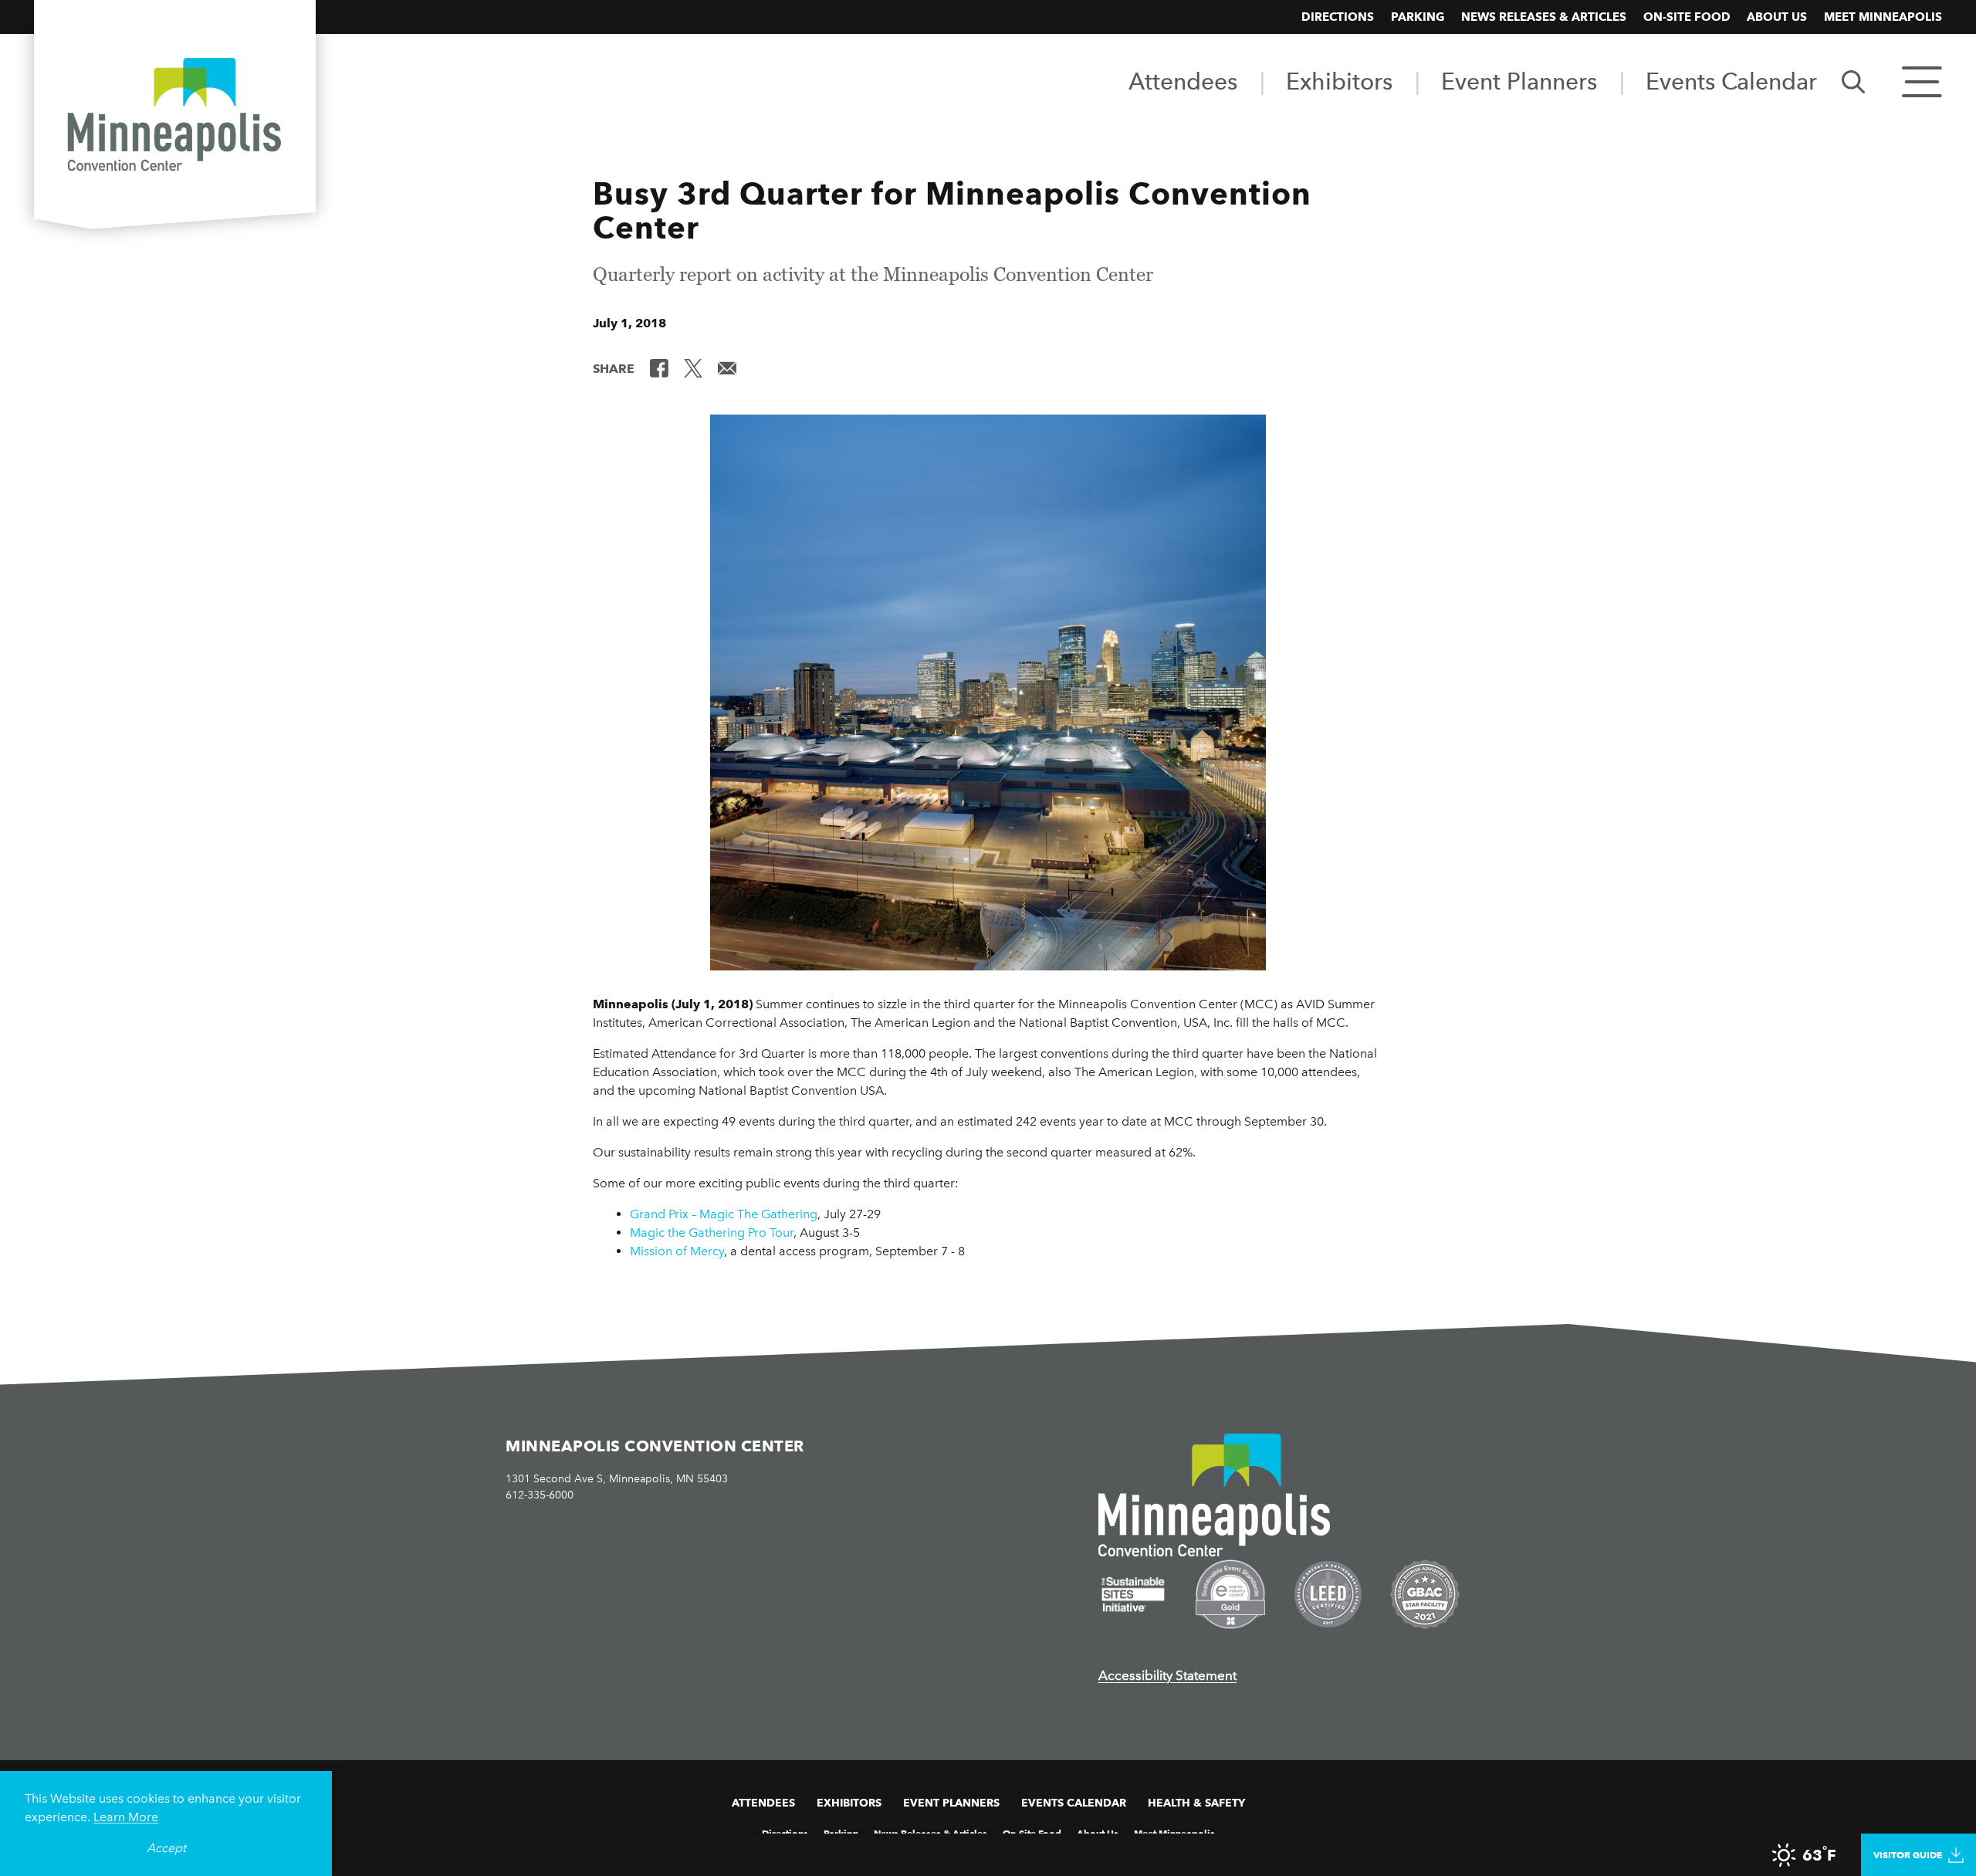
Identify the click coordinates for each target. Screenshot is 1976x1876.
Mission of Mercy (677, 1251)
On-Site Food (1687, 17)
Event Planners (1519, 81)
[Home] (175, 117)
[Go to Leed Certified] (1328, 1594)
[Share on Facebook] (659, 367)
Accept (166, 1848)
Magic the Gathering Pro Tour (712, 1233)
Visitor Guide (1908, 1855)
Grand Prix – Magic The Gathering (724, 1214)
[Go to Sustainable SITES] (1133, 1594)
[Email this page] (727, 367)
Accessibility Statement (1167, 1675)
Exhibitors (1339, 81)
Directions (1338, 17)
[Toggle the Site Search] (1853, 81)
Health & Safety (1196, 1803)
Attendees (1183, 81)
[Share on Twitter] (693, 367)
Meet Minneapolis (1883, 17)
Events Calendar (1731, 81)
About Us (1777, 17)
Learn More (126, 1817)
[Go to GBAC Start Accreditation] (1425, 1594)
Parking (1418, 17)
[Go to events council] (1230, 1594)
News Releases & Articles (1544, 17)
